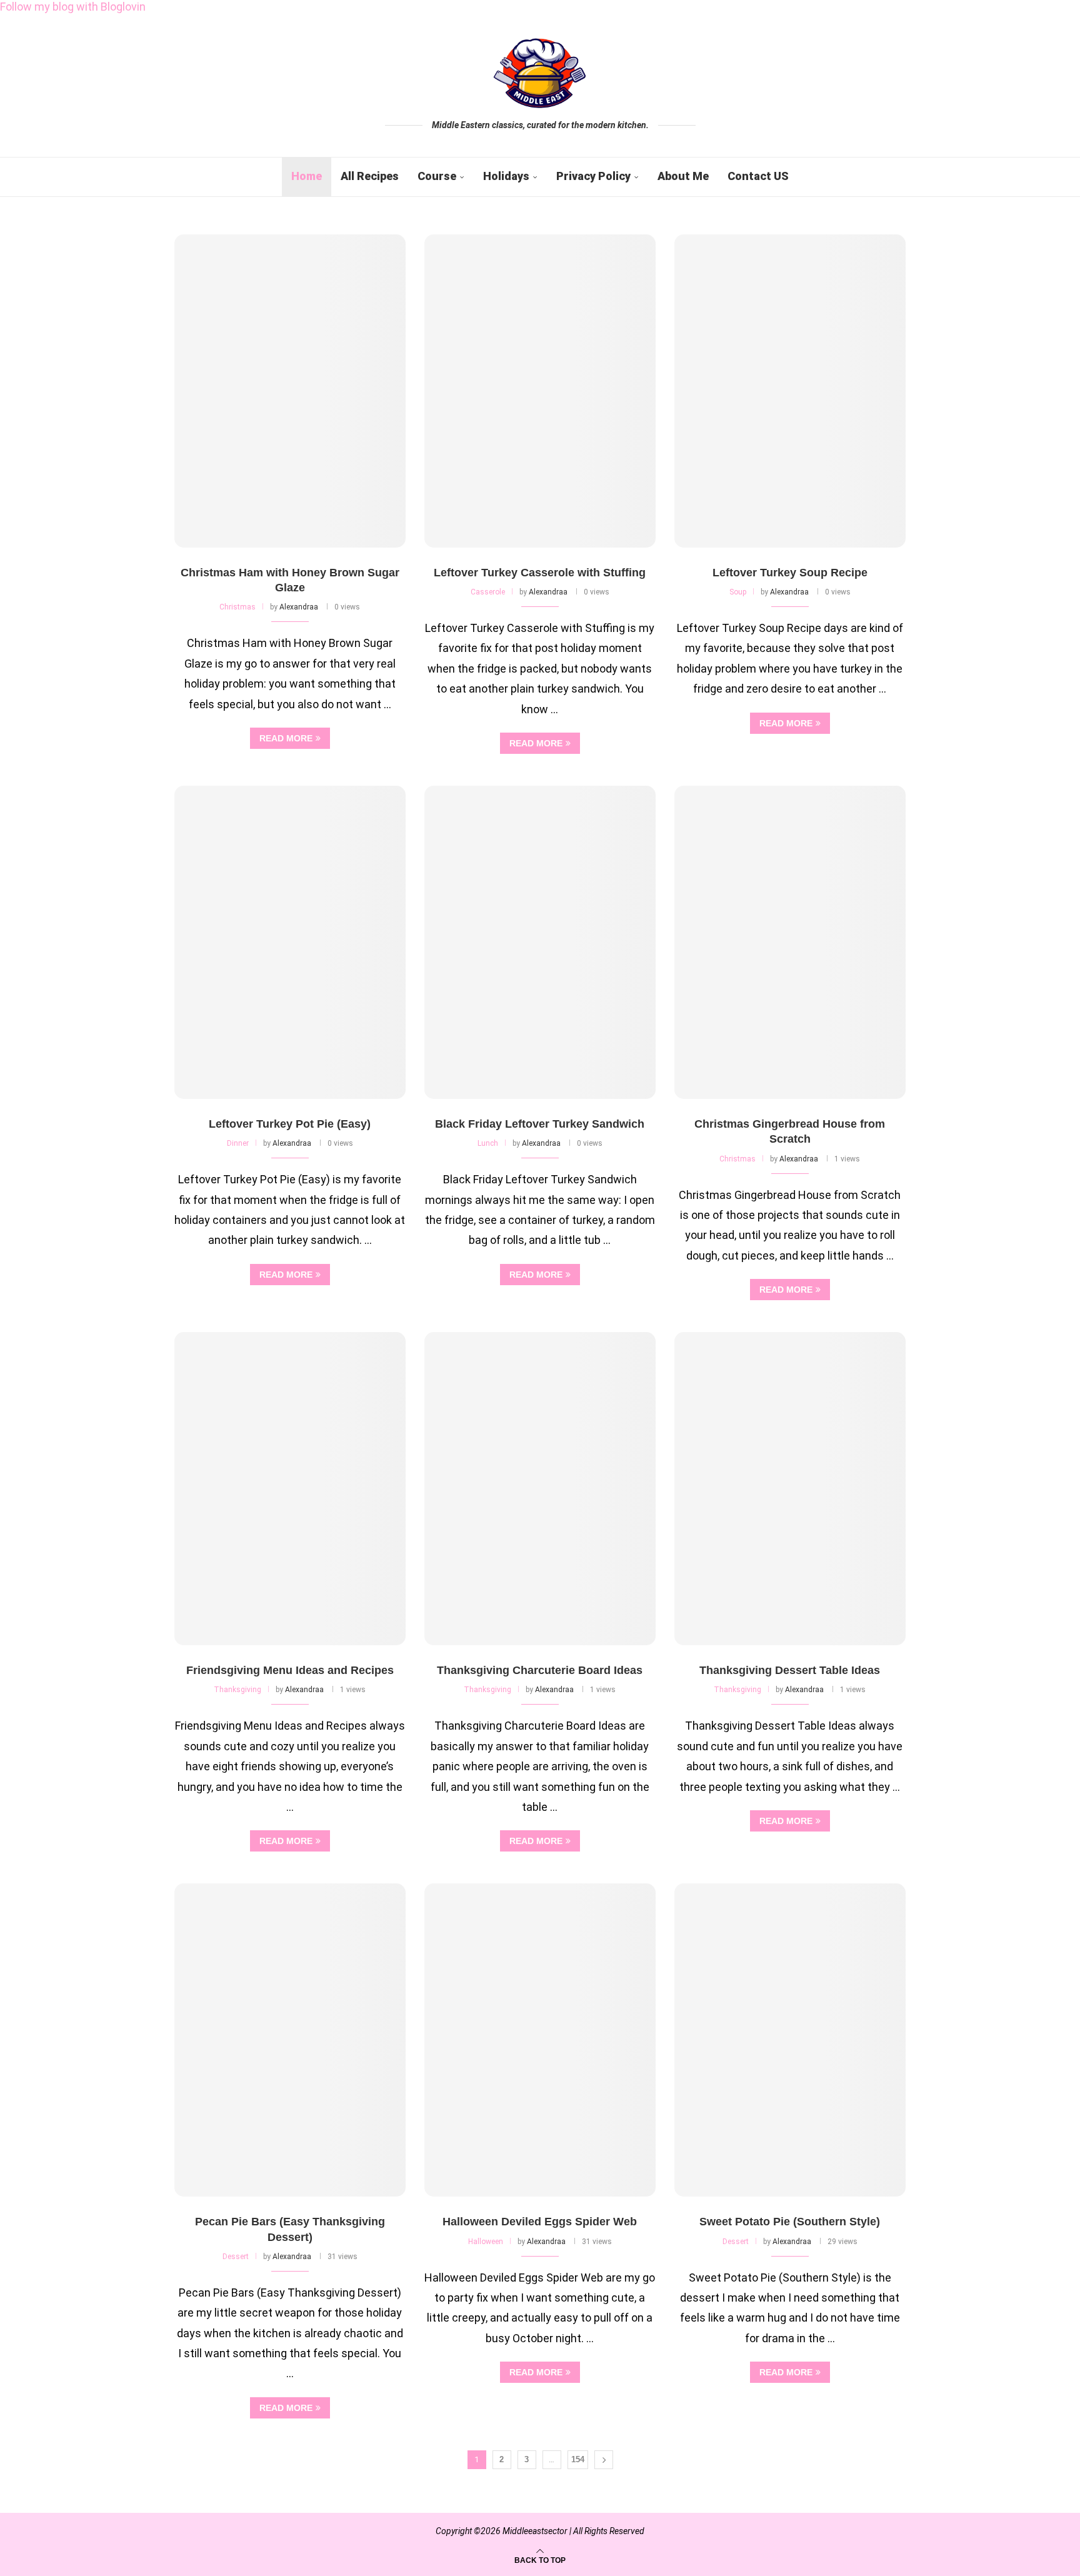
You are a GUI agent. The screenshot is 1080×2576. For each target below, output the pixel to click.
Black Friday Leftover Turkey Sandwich (540, 1124)
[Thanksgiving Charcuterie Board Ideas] (540, 1489)
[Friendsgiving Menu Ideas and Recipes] (290, 1489)
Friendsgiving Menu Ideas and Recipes (290, 1670)
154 (578, 2459)
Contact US (758, 176)
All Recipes (370, 176)
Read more (286, 738)
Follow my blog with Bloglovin (73, 7)
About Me (683, 176)
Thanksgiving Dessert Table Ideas (790, 1670)
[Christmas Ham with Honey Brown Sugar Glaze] (290, 391)
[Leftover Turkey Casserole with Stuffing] (540, 391)
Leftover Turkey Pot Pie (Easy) (290, 1124)
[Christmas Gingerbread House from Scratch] (790, 942)
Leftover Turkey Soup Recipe (790, 573)
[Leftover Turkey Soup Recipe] (790, 391)
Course (437, 176)
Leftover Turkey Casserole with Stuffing (540, 573)
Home (307, 176)
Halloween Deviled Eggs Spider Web (540, 2222)
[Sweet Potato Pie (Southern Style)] (790, 2040)
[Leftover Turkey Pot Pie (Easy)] (290, 942)
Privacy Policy (593, 176)
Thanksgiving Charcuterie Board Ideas (540, 1670)
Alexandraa (299, 607)
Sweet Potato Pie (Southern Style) (790, 2222)
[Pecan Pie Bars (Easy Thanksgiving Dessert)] (290, 2040)
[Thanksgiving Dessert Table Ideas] (790, 1489)
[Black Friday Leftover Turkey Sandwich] (540, 942)
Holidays (506, 176)
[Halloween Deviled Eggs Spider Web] (540, 2040)
